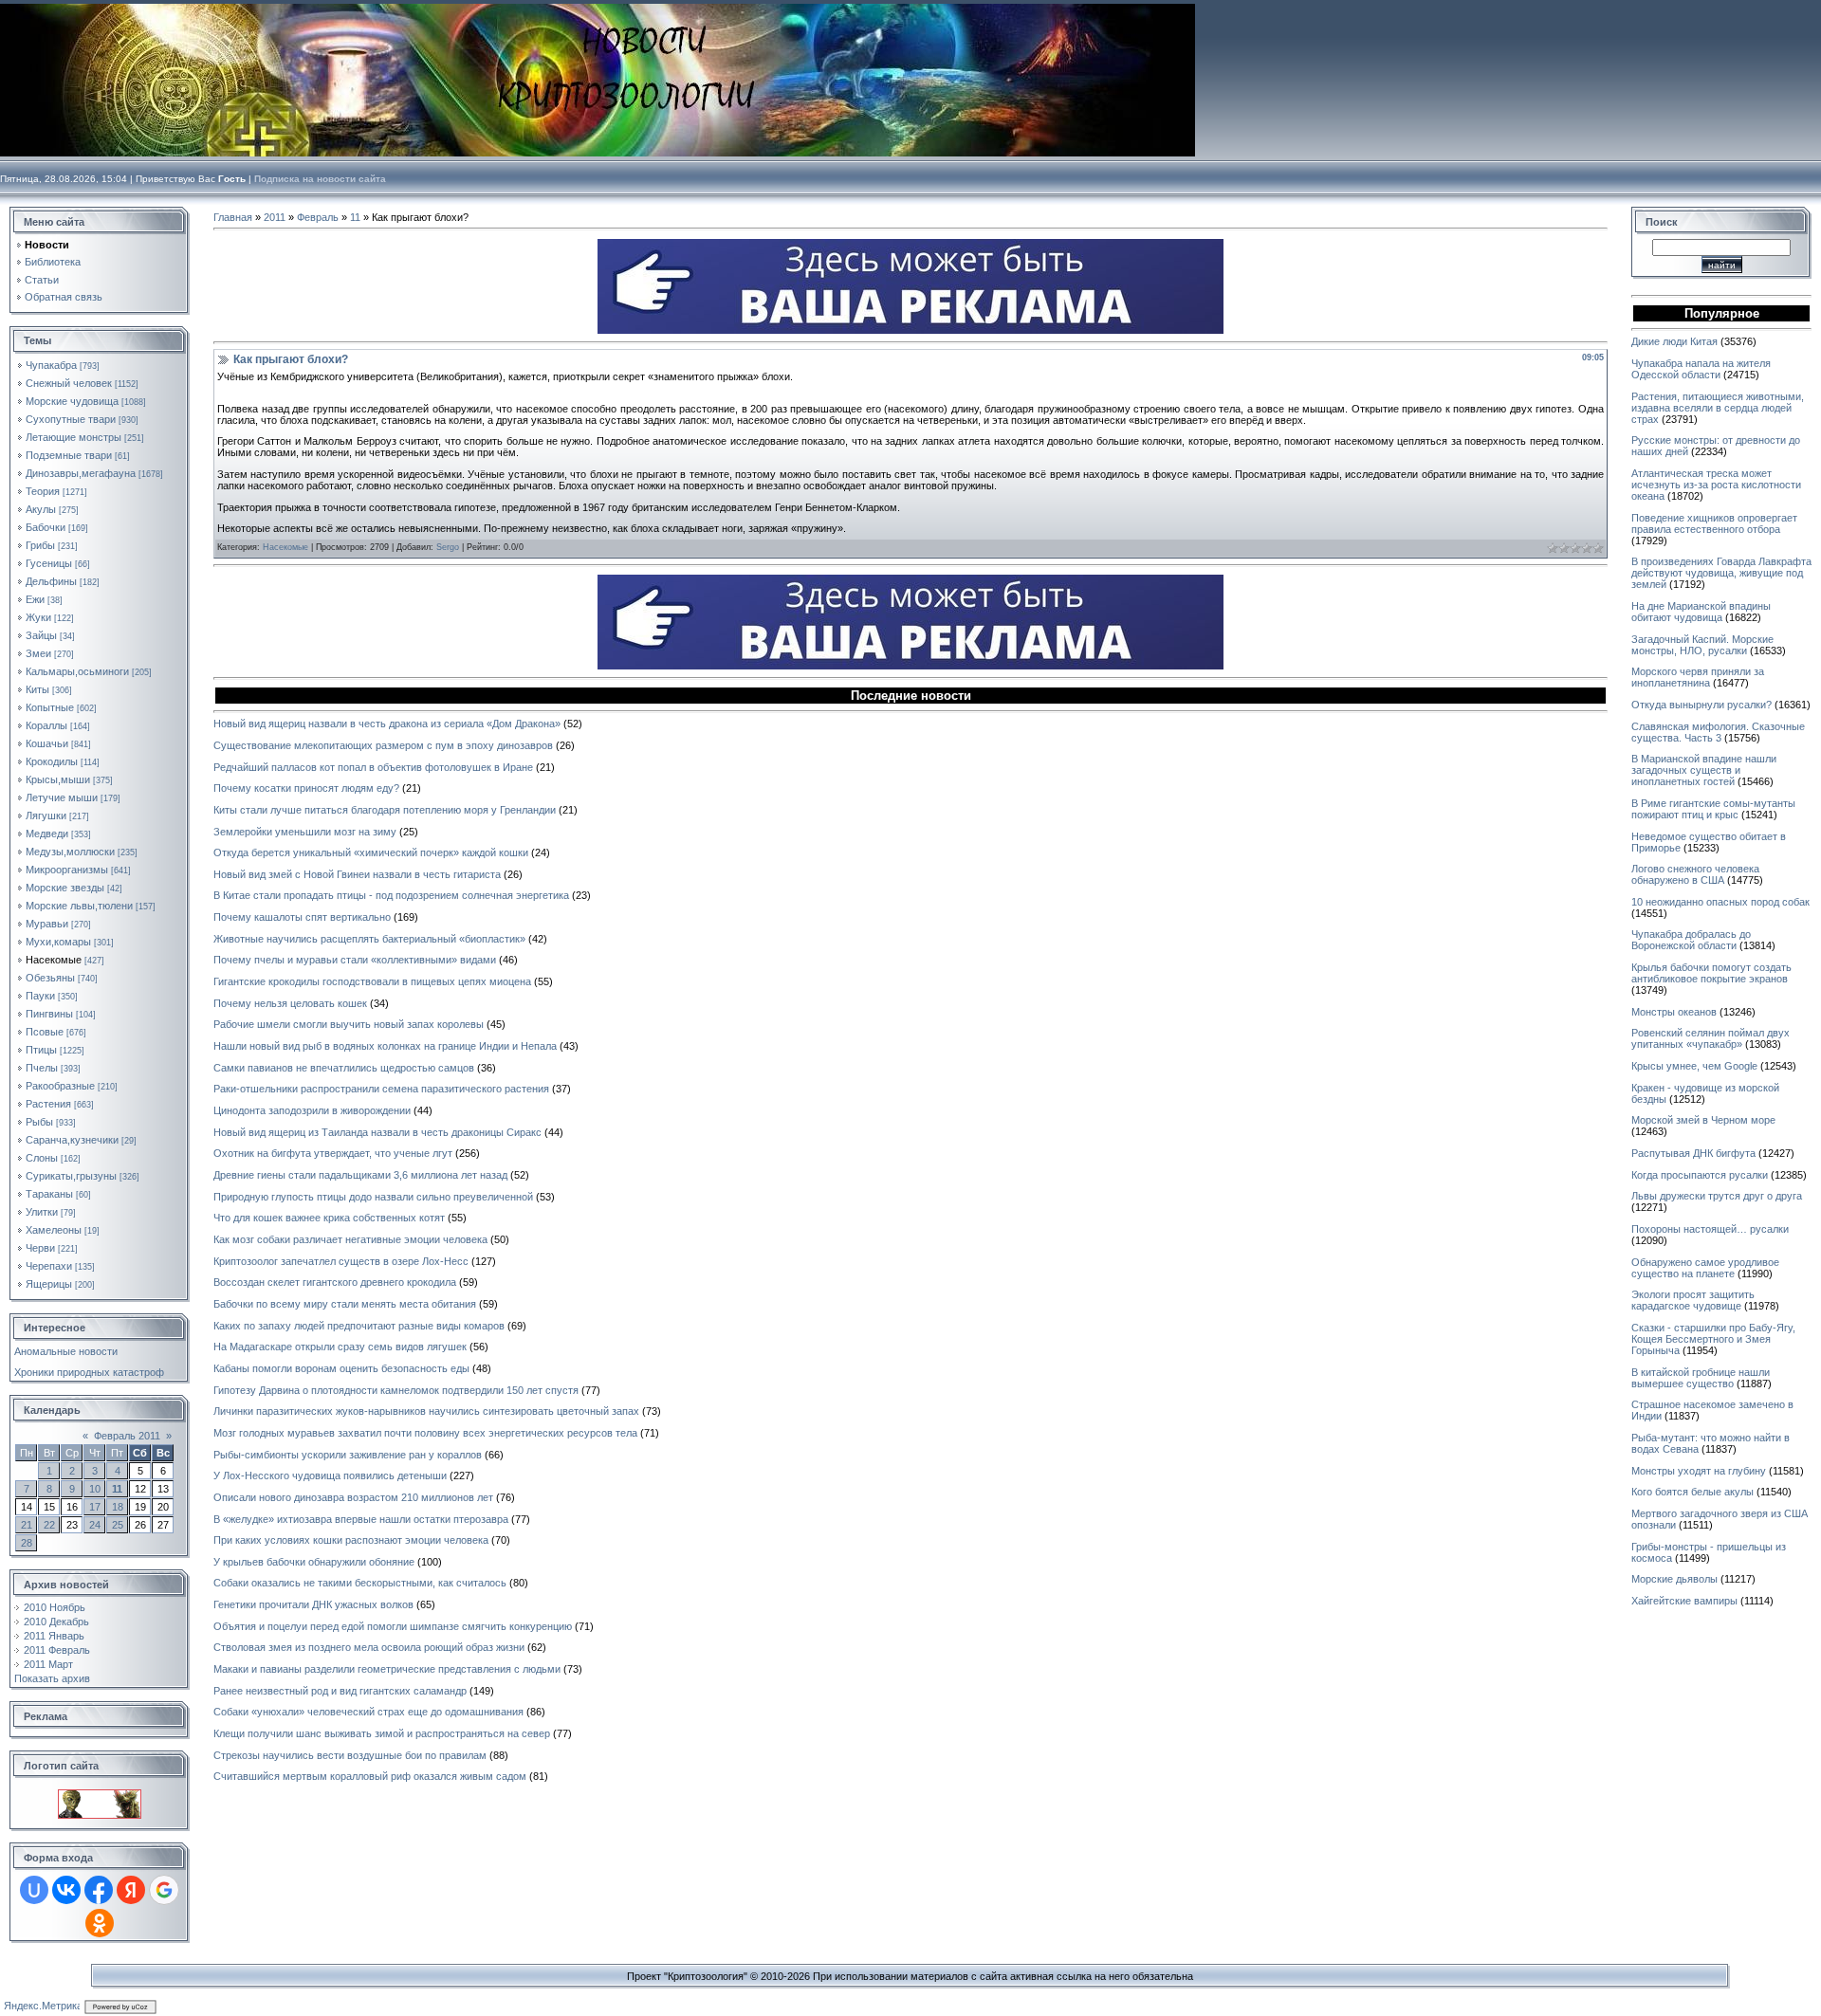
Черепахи (49, 1266)
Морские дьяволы (1674, 1579)
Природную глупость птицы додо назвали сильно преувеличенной (373, 1197)
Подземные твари (69, 455)
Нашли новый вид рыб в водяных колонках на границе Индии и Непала (385, 1046)
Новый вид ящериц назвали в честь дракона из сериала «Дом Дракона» (387, 724)
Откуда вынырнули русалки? (1701, 705)
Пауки (40, 996)
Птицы (41, 1050)
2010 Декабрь (56, 1622)
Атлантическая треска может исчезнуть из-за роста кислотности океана (1716, 485)
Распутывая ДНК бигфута (1693, 1153)
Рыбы (39, 1122)
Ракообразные (60, 1086)
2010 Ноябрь (55, 1607)
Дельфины (51, 581)
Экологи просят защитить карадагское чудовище (1693, 1300)
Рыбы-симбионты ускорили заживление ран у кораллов (348, 1455)
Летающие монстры (74, 437)
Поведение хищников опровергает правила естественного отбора (1714, 523)
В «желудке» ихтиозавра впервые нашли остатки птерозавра (361, 1519)
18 (118, 1507)
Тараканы (49, 1194)
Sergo (448, 547)
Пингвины (49, 1014)
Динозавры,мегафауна (81, 473)
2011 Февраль (57, 1650)
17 (95, 1507)
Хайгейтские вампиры (1684, 1601)
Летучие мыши (62, 797)
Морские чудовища (72, 401)
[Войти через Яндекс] (131, 1890)
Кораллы (46, 725)
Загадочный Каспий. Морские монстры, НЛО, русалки (1702, 645)
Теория (43, 491)
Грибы (40, 545)
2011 (275, 217)
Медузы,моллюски (70, 852)
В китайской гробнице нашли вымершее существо (1701, 1378)
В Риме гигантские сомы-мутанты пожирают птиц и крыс (1713, 809)
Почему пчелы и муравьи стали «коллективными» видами (355, 960)
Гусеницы (49, 563)
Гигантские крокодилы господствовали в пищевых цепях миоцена (372, 981)
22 (49, 1525)
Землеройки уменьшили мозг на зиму (305, 832)
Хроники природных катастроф (89, 1372)
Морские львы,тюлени (79, 906)
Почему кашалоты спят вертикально (302, 917)
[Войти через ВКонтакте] (66, 1890)
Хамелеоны (54, 1230)
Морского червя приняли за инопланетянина (1698, 677)
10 (95, 1489)
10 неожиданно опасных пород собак (1720, 902)
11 (117, 1489)
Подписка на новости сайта (320, 179)
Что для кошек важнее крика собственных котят (329, 1218)
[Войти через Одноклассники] (100, 1923)
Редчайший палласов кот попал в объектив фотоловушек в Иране (373, 767)
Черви (40, 1248)
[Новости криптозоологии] (100, 1795)
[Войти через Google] (164, 1890)
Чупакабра (51, 365)
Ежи (35, 599)
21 (27, 1525)
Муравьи (47, 924)
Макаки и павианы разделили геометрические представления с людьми (387, 1669)
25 (118, 1525)
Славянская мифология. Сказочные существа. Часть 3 (1718, 732)
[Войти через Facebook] (99, 1890)
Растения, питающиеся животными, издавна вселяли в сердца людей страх (1718, 408)
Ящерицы (49, 1284)
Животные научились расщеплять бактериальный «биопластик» (369, 939)
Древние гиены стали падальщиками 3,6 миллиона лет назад (360, 1175)
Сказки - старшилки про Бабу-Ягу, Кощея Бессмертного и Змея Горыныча (1713, 1339)
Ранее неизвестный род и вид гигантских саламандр (340, 1691)
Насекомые (54, 960)
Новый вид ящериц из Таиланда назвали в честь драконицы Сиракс (377, 1132)
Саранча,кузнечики (72, 1140)
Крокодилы (52, 761)
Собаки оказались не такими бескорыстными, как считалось (360, 1583)
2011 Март (48, 1664)
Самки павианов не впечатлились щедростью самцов (344, 1068)
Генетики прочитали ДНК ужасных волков (313, 1604)
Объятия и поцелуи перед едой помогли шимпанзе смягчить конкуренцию (393, 1626)
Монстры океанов (1674, 1012)
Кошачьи (47, 743)
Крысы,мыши (58, 779)
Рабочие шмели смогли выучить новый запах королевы (349, 1024)
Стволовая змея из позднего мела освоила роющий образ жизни (369, 1647)
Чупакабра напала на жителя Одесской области (1701, 369)
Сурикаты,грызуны (71, 1176)
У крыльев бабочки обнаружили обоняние (314, 1562)
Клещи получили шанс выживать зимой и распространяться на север (382, 1733)
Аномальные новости (66, 1351)
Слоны (42, 1158)
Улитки (42, 1212)
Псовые (45, 1032)
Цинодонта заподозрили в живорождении (312, 1110)
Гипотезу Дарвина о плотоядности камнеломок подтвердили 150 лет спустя (396, 1390)
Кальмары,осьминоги (77, 671)
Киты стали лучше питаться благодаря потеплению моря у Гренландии (385, 810)
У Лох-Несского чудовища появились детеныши (330, 1475)
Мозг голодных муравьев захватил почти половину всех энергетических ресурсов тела (425, 1433)
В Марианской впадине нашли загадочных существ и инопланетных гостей (1704, 770)
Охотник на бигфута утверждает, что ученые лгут (333, 1153)
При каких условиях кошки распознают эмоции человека (351, 1540)
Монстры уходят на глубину (1699, 1471)
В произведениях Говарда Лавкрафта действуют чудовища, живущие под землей (1721, 573)
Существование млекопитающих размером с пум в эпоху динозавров (383, 745)
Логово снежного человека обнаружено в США (1695, 874)
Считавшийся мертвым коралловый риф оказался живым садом (370, 1776)
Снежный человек (69, 383)
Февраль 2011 (127, 1436)
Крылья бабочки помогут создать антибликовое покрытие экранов (1711, 973)
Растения (48, 1104)
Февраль (318, 217)
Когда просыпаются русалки (1700, 1175)
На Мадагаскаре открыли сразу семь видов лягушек (340, 1347)
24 (95, 1525)
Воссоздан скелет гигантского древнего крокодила (335, 1282)
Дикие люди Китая (1674, 341)
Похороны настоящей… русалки (1710, 1229)
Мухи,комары (58, 942)
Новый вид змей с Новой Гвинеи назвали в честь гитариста (357, 874)
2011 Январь (54, 1636)
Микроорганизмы (67, 870)
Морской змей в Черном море (1703, 1120)
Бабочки (46, 527)
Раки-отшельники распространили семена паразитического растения (381, 1089)
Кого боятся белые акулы (1692, 1492)
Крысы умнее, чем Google (1694, 1066)
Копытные (50, 707)
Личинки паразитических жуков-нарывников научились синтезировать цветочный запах (426, 1411)
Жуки (38, 617)
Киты (37, 689)
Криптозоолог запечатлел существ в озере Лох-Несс (341, 1261)
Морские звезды (65, 888)
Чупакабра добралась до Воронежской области (1691, 940)
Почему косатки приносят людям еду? (306, 788)
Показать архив (52, 1678)
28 (27, 1543)
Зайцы (41, 635)
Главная (233, 217)
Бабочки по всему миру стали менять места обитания (345, 1304)
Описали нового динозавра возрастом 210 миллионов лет (353, 1497)
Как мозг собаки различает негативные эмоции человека (350, 1239)
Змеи (38, 653)
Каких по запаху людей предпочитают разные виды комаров (359, 1326)
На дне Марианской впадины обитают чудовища (1701, 612)
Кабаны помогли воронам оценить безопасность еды (341, 1368)
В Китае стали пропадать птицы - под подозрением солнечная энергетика (391, 895)
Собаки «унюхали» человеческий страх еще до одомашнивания (368, 1712)
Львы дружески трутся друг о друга (1717, 1196)
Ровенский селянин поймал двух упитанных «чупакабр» (1711, 1038)
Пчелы (42, 1068)
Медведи (47, 834)
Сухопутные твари (71, 419)
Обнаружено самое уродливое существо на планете (1705, 1268)
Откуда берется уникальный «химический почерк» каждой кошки (371, 852)
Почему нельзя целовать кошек (290, 1003)
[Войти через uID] (34, 1890)
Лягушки (46, 816)
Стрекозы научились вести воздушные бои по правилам (350, 1755)
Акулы (41, 509)
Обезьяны (50, 978)
